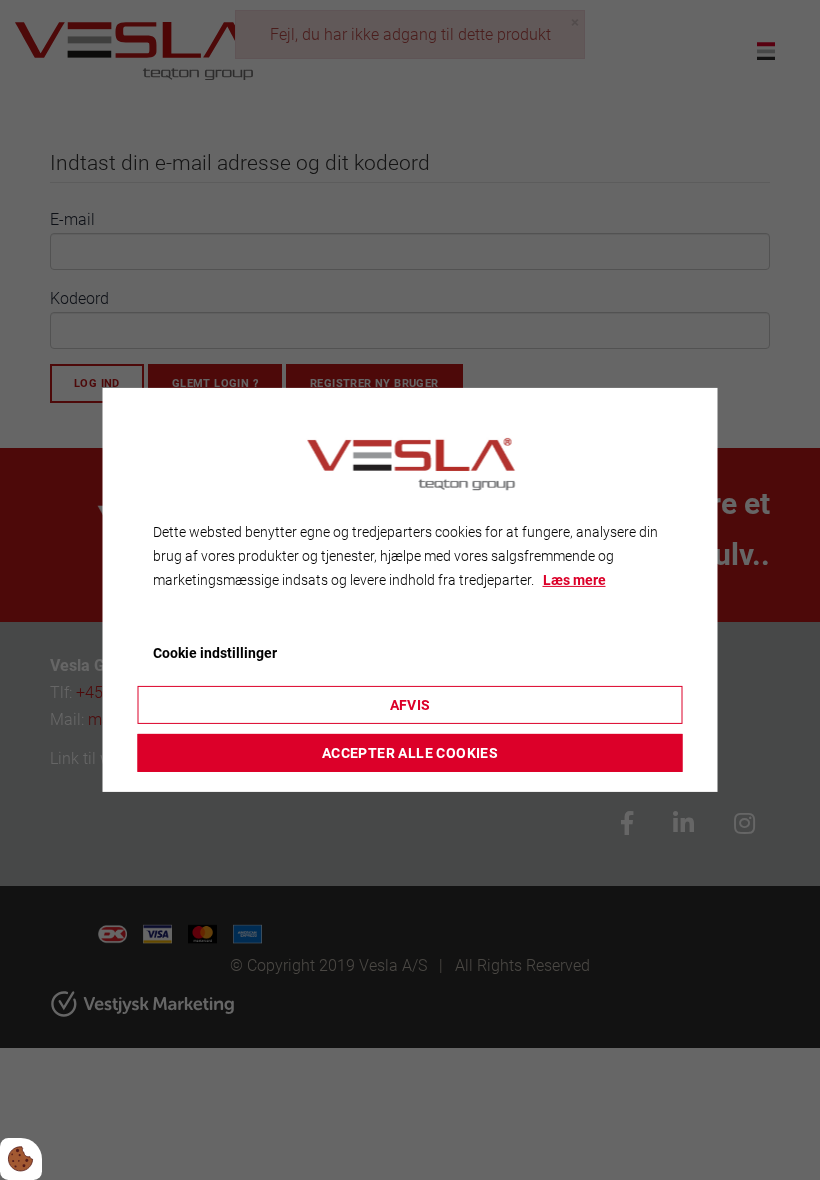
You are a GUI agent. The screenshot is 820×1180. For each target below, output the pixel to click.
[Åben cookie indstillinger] (21, 1159)
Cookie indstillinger (215, 653)
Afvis (410, 705)
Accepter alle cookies (410, 753)
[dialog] (410, 590)
